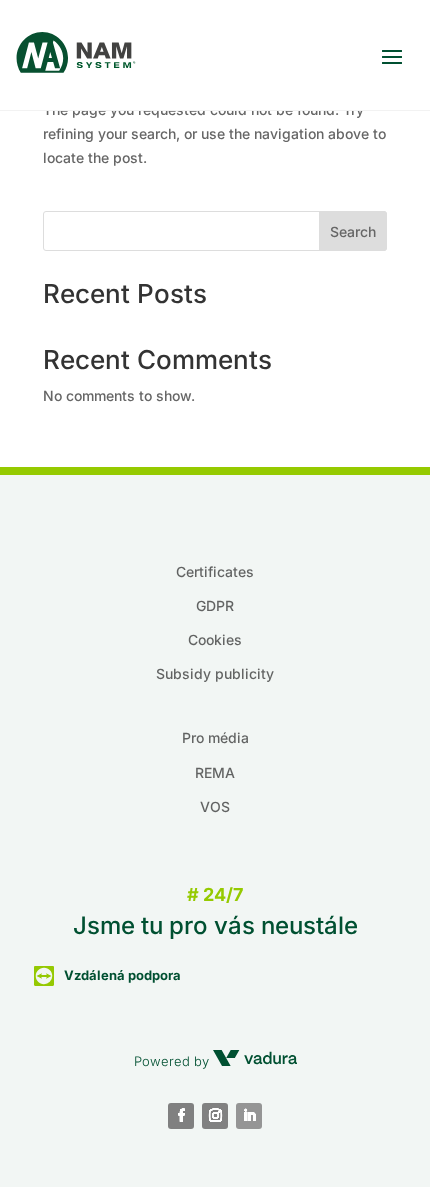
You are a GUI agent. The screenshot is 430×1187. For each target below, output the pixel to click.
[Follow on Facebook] (181, 1116)
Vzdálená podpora (122, 975)
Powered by (173, 1061)
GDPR (215, 605)
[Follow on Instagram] (215, 1116)
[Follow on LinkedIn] (249, 1116)
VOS (215, 806)
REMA (215, 772)
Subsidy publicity (215, 673)
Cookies (215, 639)
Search (353, 231)
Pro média (215, 737)
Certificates (215, 571)
